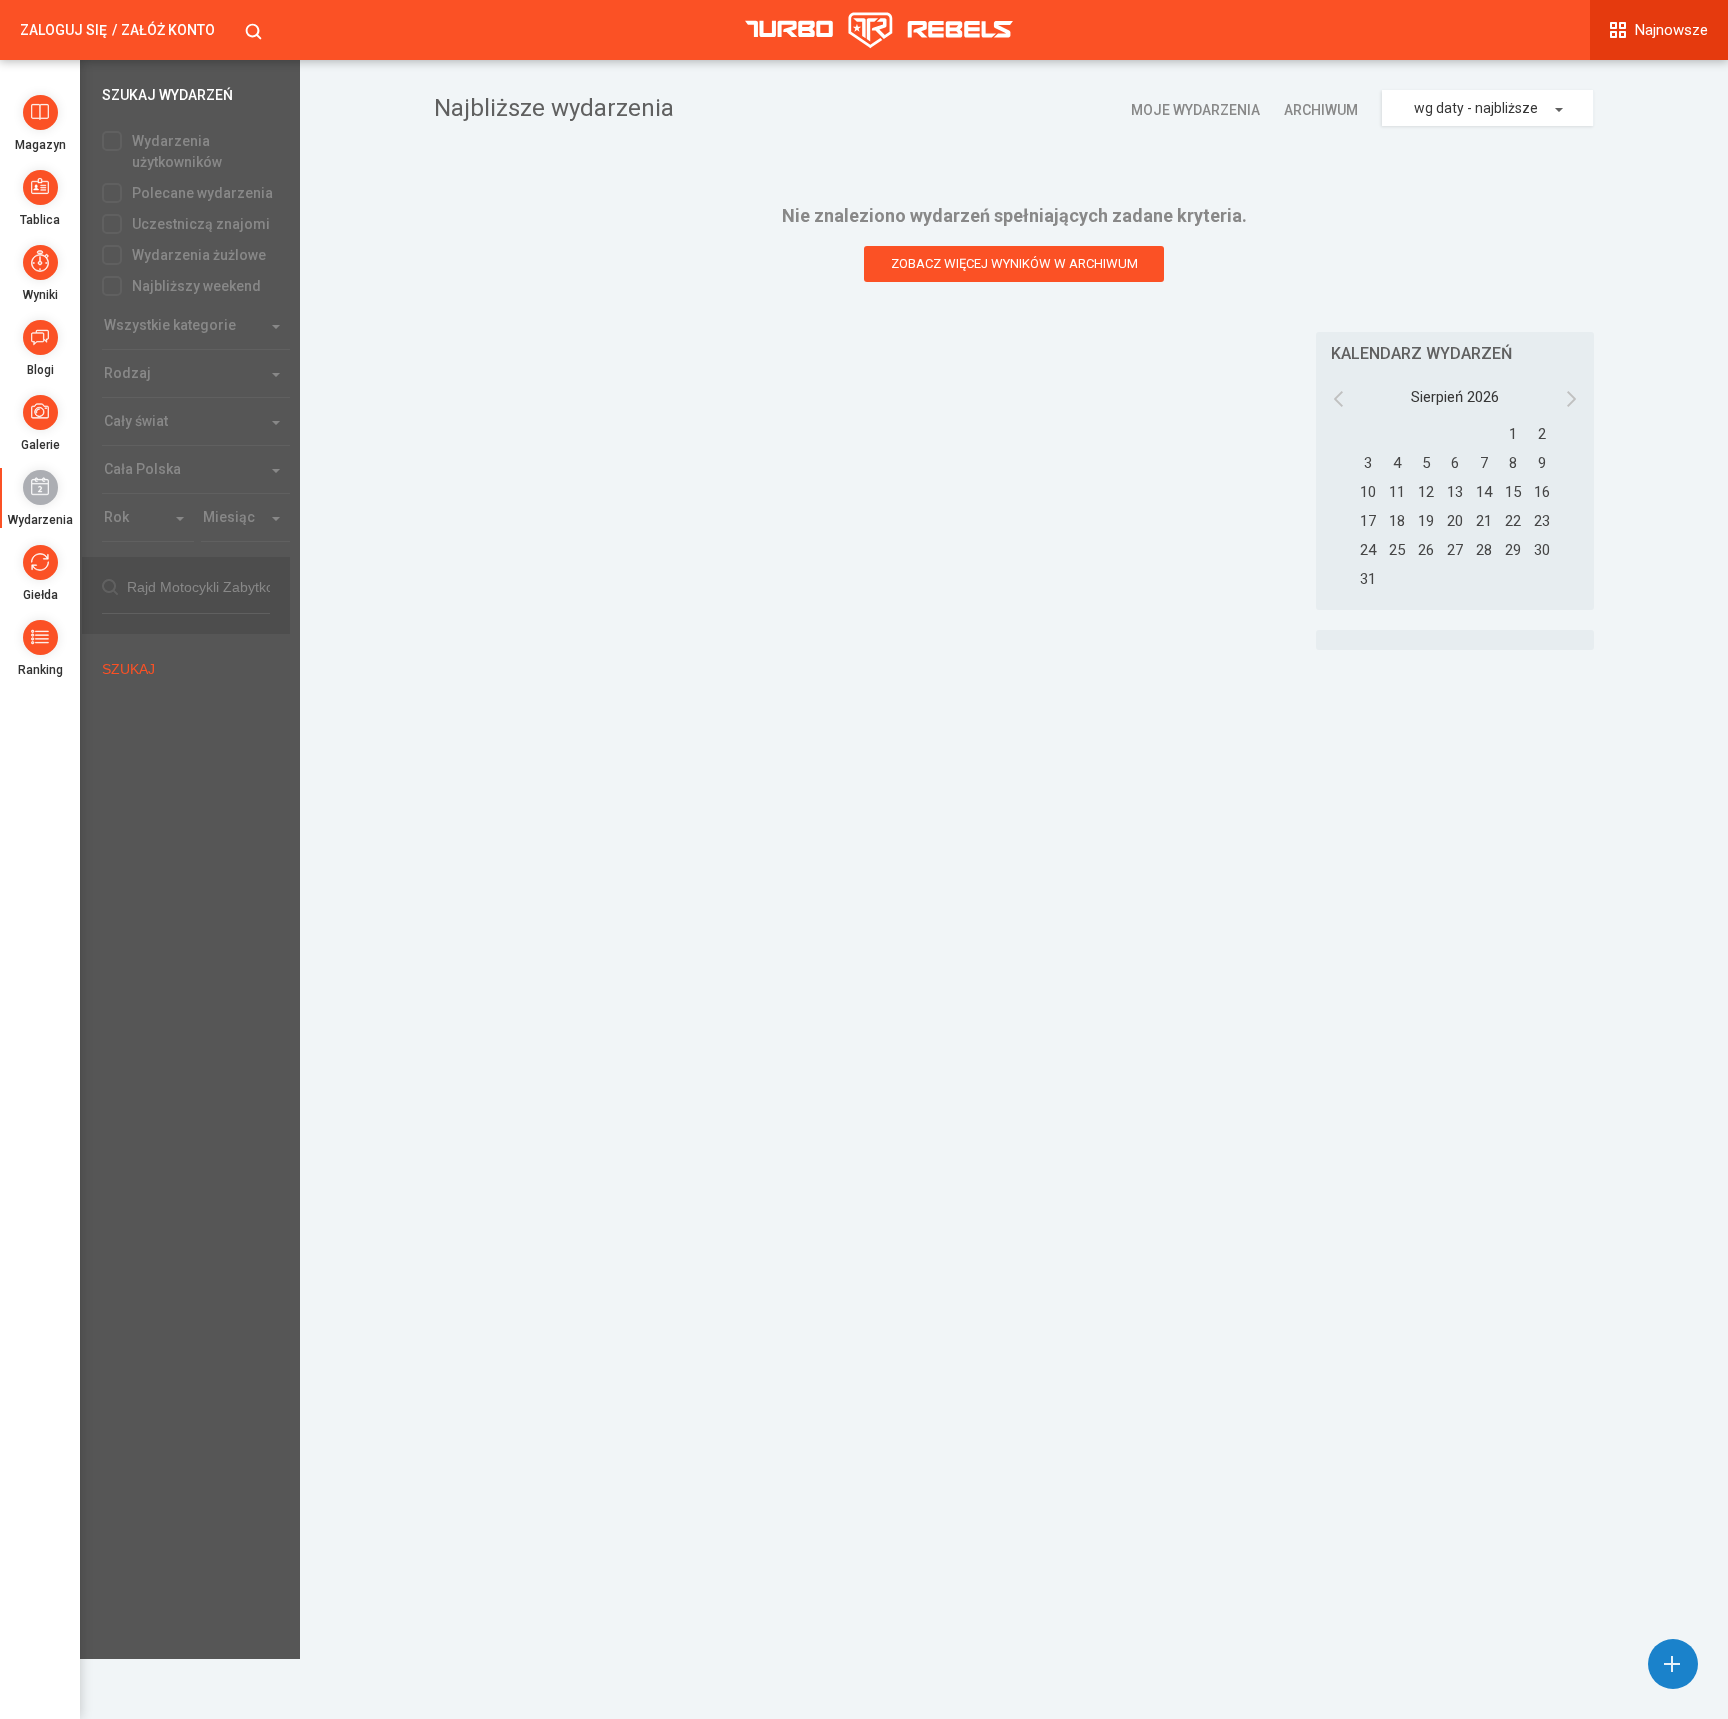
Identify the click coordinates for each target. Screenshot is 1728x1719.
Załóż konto (168, 30)
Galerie (40, 445)
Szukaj (128, 669)
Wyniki (40, 295)
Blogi (40, 370)
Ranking (40, 670)
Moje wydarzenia (1195, 110)
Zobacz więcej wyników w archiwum (1014, 263)
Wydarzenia (40, 520)
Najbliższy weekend (196, 286)
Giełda (40, 595)
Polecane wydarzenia (202, 193)
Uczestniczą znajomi (201, 224)
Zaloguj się (63, 30)
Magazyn (40, 145)
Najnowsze (1671, 30)
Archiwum (1321, 110)
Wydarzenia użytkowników (177, 151)
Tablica (40, 220)
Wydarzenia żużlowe (199, 255)
